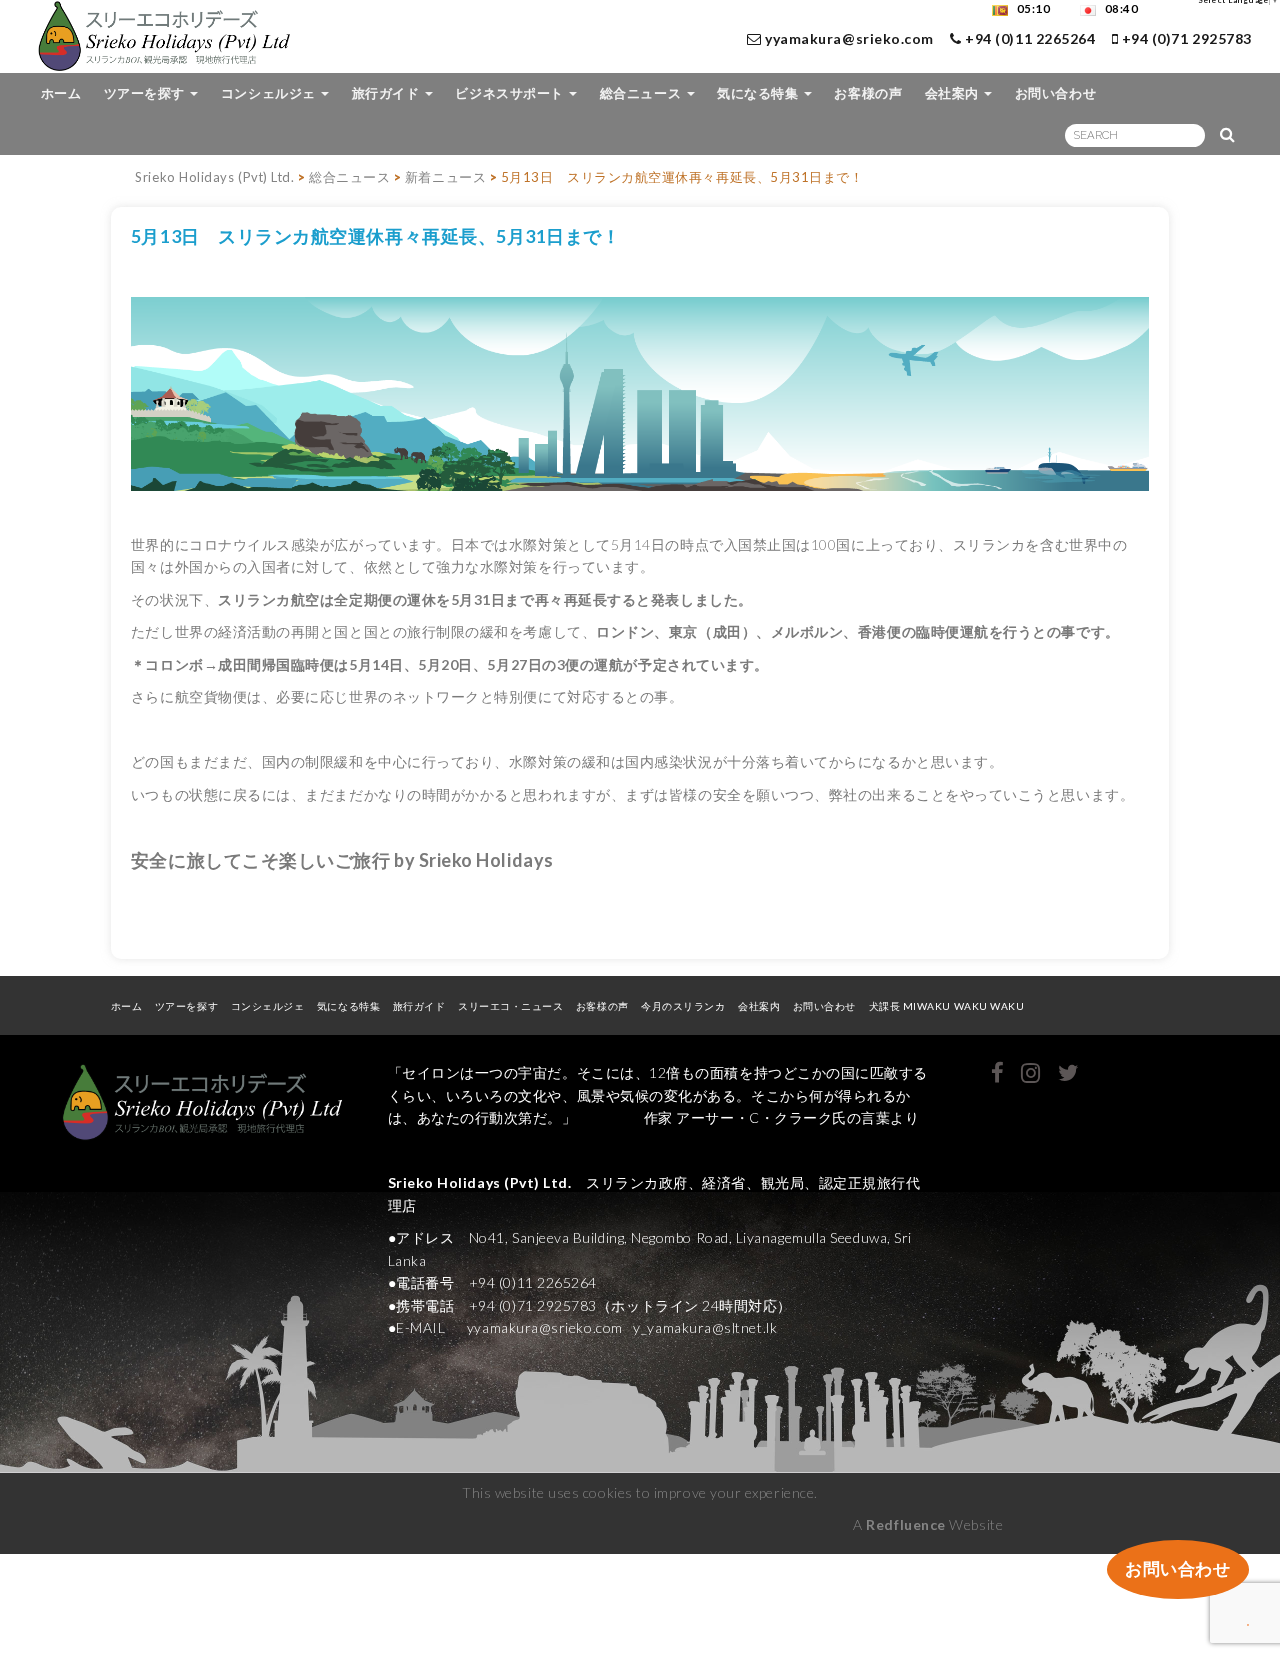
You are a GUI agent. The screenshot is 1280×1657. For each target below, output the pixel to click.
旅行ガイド (387, 93)
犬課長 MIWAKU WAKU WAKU (953, 1006)
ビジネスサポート (511, 93)
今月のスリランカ (683, 1006)
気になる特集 (759, 93)
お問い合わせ (1055, 93)
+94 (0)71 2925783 (1185, 38)
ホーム (61, 93)
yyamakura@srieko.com (849, 38)
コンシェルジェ (270, 93)
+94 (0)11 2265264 (1029, 38)
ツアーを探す (146, 93)
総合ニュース (642, 93)
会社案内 (954, 93)
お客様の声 (868, 93)
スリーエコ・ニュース (510, 1006)
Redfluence (905, 1524)
